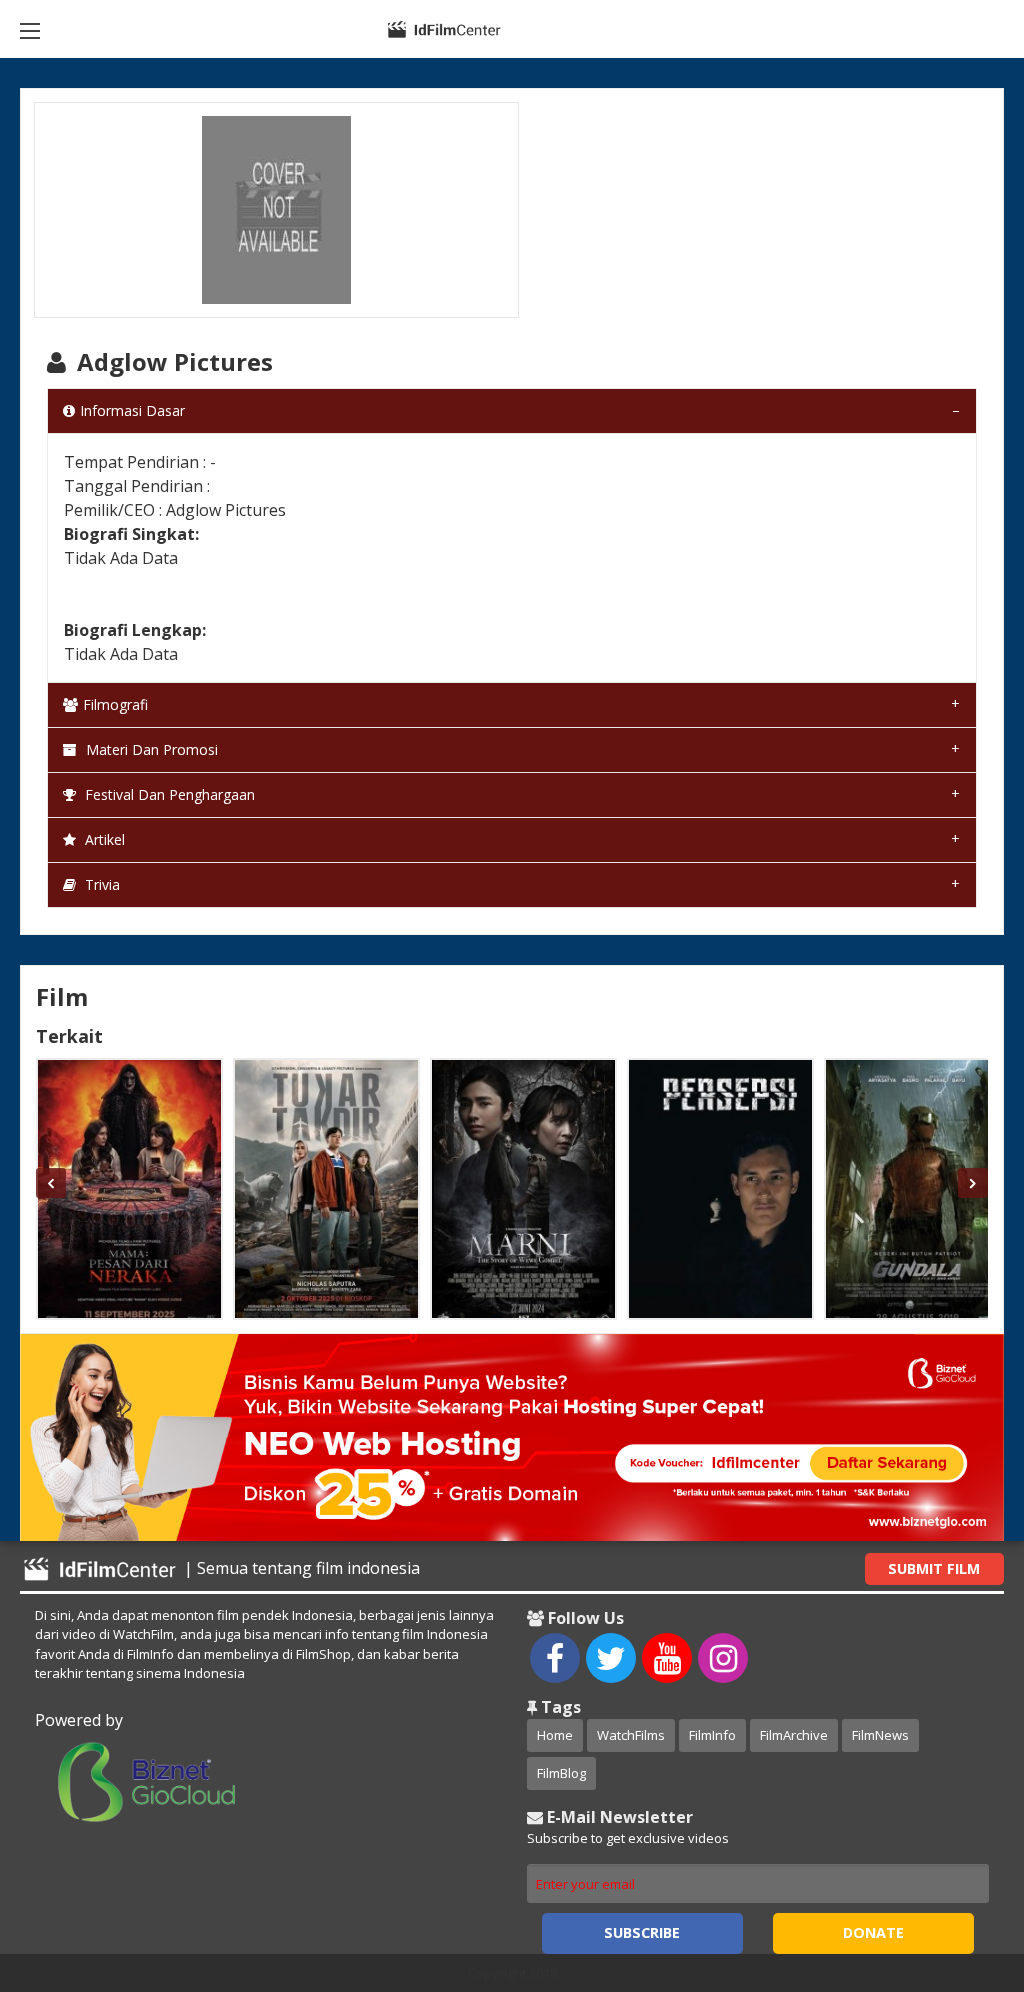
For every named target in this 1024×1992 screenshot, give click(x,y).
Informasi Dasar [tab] (132, 410)
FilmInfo (712, 1735)
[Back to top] (959, 1867)
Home (555, 1735)
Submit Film (934, 1568)
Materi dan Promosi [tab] (150, 749)
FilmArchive (794, 1735)
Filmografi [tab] (115, 704)
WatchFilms (631, 1735)
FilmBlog (561, 1773)
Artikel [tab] (103, 839)
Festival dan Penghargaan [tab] (168, 794)
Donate (873, 1932)
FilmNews (880, 1735)
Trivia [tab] (100, 884)
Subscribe (642, 1932)
